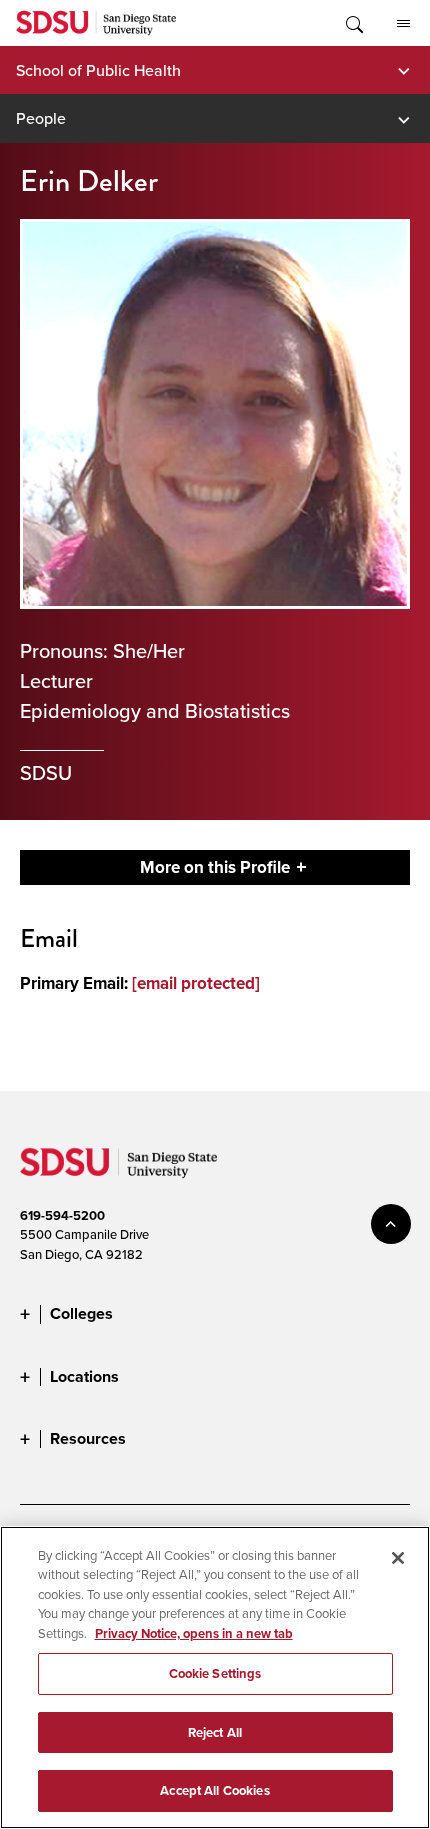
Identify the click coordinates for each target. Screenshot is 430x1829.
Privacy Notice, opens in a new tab (194, 1633)
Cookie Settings (215, 1673)
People (41, 118)
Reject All (215, 1732)
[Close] (398, 1558)
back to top (391, 1224)
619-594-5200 (62, 1215)
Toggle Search (353, 23)
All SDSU (403, 23)
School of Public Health (98, 70)
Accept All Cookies (214, 1790)
